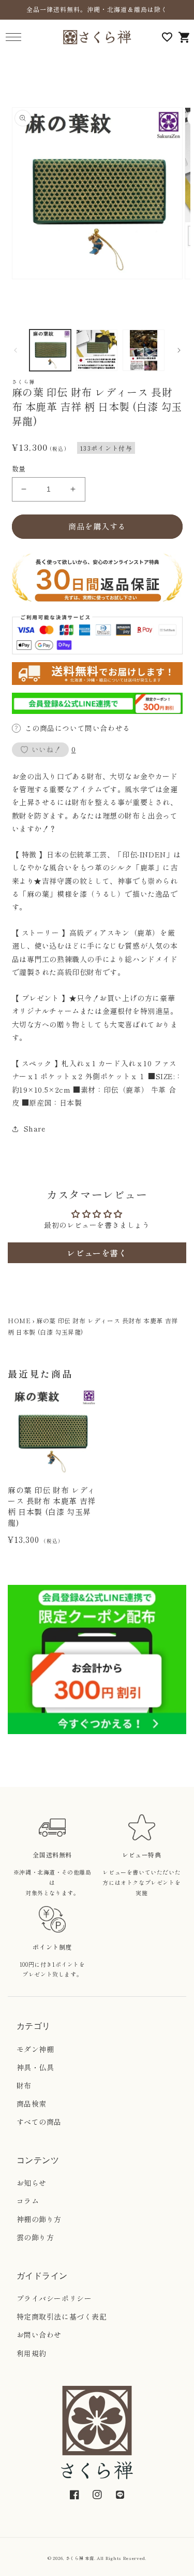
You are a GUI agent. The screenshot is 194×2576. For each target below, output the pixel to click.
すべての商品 (39, 2122)
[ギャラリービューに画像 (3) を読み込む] (143, 350)
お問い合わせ (39, 2335)
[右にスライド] (179, 350)
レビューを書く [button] (97, 1253)
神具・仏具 (35, 2067)
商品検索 (32, 2103)
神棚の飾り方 (39, 2219)
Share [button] (35, 1128)
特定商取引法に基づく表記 (62, 2316)
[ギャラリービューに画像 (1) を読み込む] (50, 350)
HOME (19, 1320)
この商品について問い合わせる (78, 728)
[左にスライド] (16, 350)
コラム (28, 2201)
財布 (24, 2085)
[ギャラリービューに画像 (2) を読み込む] (97, 350)
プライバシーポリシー (54, 2298)
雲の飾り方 (35, 2237)
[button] (13, 37)
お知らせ (32, 2183)
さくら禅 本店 (80, 2558)
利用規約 (32, 2353)
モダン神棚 (35, 2049)
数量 (19, 469)
